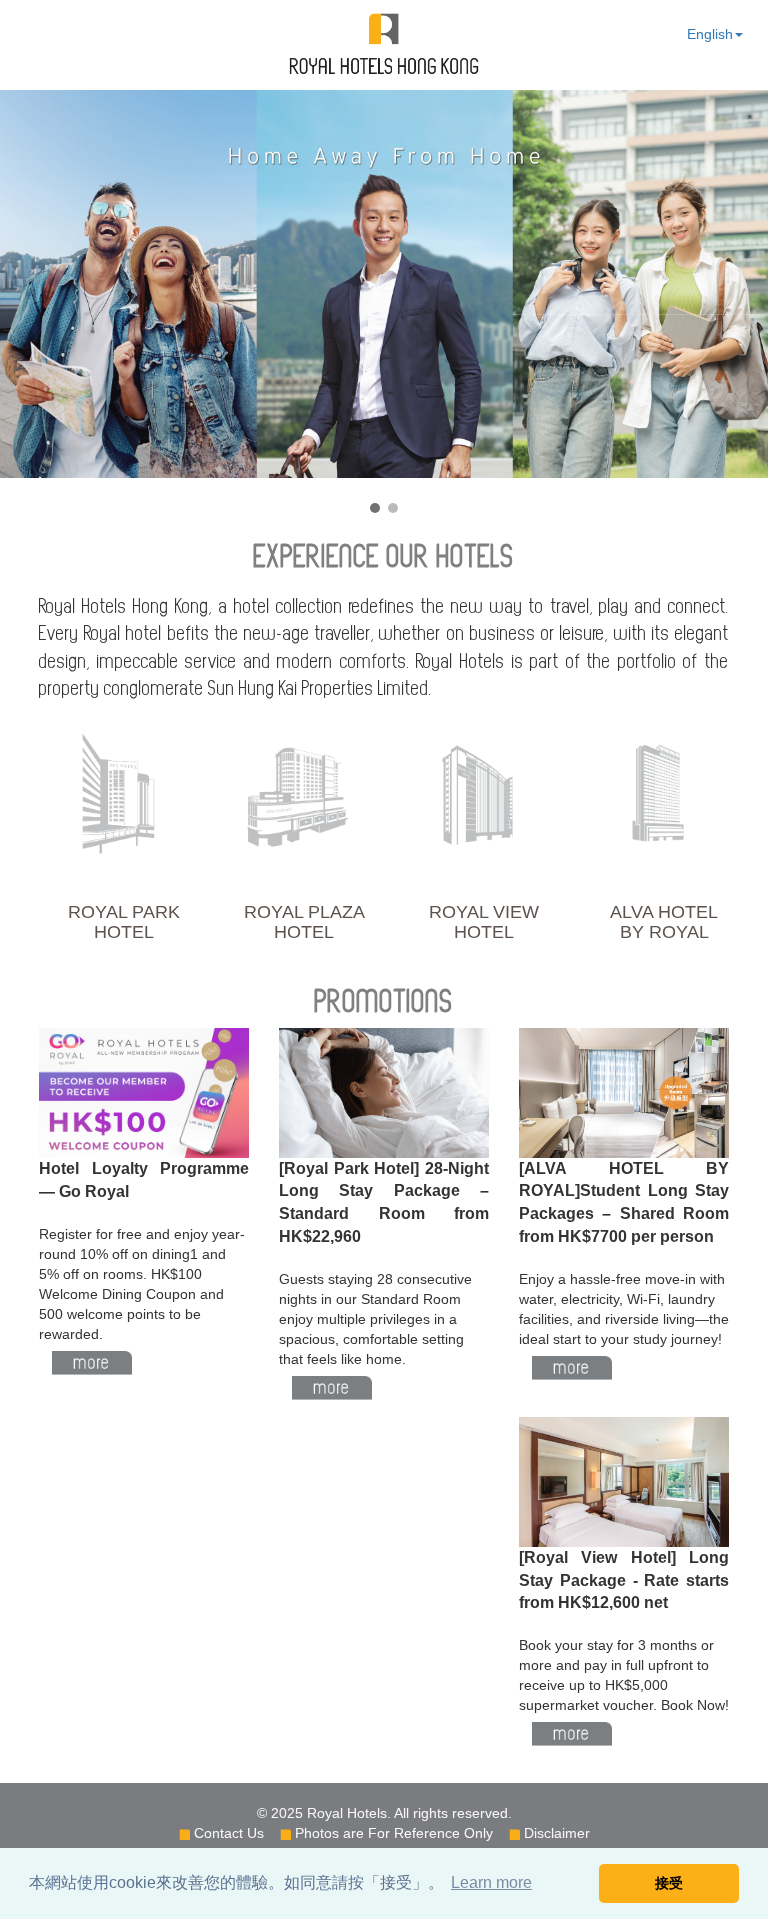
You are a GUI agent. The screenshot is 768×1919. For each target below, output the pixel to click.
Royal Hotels (347, 1813)
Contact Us (229, 1833)
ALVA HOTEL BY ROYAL (664, 922)
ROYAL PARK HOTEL (124, 922)
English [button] (710, 34)
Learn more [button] (491, 1882)
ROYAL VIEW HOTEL (484, 922)
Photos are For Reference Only (394, 1833)
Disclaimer (557, 1833)
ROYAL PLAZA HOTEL (304, 922)
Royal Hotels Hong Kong (384, 44)
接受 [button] (669, 1883)
